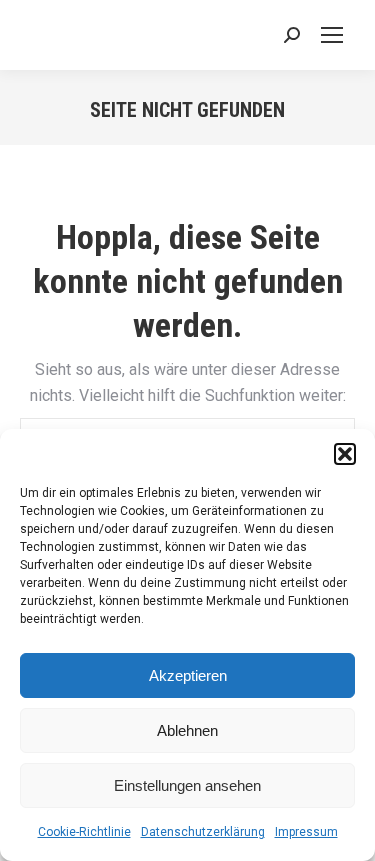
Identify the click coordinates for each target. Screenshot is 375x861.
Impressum (306, 832)
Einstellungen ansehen (187, 785)
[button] (345, 454)
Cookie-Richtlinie (84, 832)
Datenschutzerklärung (203, 832)
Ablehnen (187, 730)
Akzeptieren (188, 675)
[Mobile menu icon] (332, 35)
